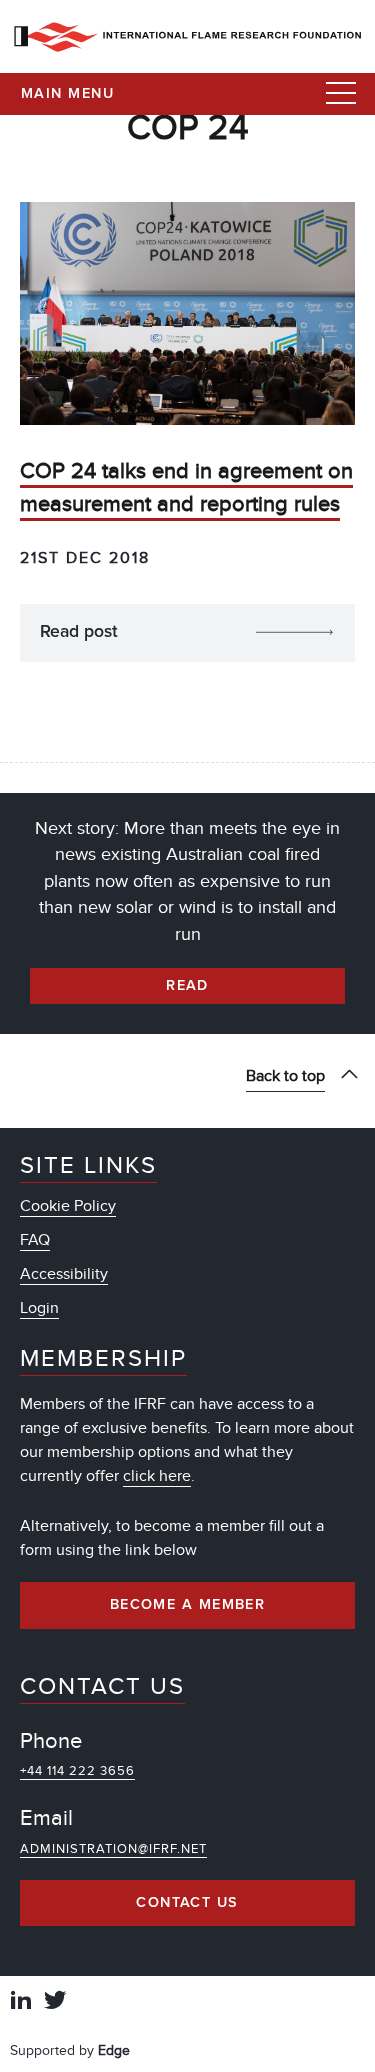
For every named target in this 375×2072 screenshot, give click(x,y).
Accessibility (64, 1274)
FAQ (35, 1240)
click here (157, 1476)
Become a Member (188, 1605)
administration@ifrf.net (113, 1849)
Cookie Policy (68, 1206)
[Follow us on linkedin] (21, 2002)
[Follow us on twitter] (55, 2002)
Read (187, 986)
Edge (114, 2050)
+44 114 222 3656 (77, 1771)
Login (39, 1308)
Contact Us (187, 1903)
